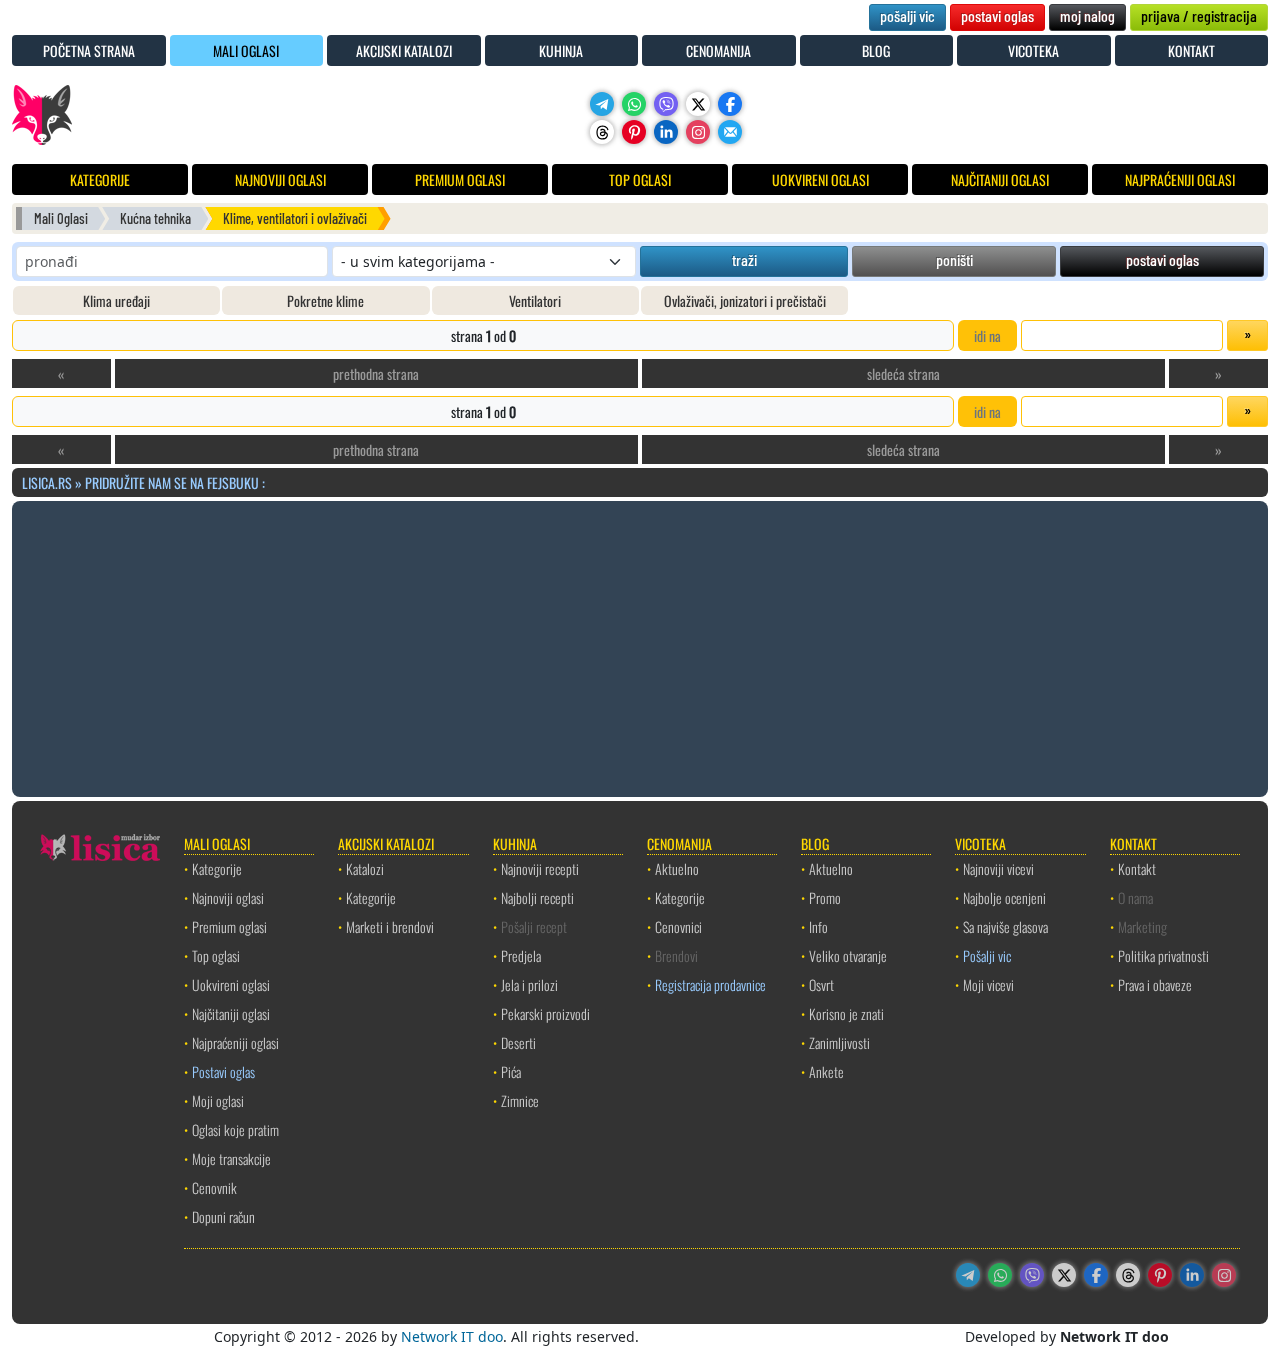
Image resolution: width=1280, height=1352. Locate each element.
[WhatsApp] (634, 104)
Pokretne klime (325, 300)
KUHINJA (561, 50)
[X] (698, 104)
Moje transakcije (231, 1158)
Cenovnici (678, 926)
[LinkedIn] (666, 132)
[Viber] (666, 104)
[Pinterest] (634, 132)
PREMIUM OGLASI (460, 179)
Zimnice (520, 1100)
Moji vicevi (988, 984)
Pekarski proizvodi (545, 1013)
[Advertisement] (640, 646)
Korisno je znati (846, 1013)
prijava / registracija (1199, 15)
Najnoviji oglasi (228, 897)
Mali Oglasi (61, 218)
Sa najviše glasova (1005, 926)
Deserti (518, 1042)
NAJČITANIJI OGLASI (1000, 179)
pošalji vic (907, 15)
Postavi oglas (223, 1071)
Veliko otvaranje (848, 955)
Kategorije (217, 868)
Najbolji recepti (537, 897)
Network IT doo (452, 1336)
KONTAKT (1191, 50)
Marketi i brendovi (390, 926)
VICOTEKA (1033, 50)
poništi (954, 259)
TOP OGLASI (640, 179)
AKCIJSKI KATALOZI (404, 50)
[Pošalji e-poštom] (730, 132)
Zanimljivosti (839, 1042)
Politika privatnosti (1163, 955)
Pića (511, 1071)
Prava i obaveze (1155, 984)
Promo (825, 897)
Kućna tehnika (155, 218)
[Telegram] (602, 104)
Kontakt (1137, 868)
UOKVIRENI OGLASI (820, 179)
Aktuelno (677, 868)
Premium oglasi (229, 926)
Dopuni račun (223, 1216)
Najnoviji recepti (540, 868)
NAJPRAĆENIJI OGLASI (1180, 179)
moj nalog (1087, 15)
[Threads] (602, 132)
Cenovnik (214, 1187)
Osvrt (821, 984)
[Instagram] (698, 132)
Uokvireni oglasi (231, 984)
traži (744, 259)
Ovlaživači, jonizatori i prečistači (745, 300)
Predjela (521, 955)
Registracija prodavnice (710, 984)
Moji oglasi (218, 1100)
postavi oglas (997, 15)
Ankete (826, 1071)
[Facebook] (730, 104)
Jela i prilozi (529, 984)
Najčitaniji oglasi (231, 1013)
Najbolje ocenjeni (1004, 897)
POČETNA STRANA (89, 50)
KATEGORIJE (100, 179)
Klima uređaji (116, 300)
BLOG (876, 50)
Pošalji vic (987, 955)
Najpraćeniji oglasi (235, 1042)
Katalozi (365, 868)
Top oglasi (216, 955)
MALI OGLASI (246, 50)
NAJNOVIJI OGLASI (280, 179)
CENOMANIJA (718, 50)
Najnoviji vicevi (998, 868)
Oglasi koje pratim (235, 1129)
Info (818, 926)
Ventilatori (535, 300)
